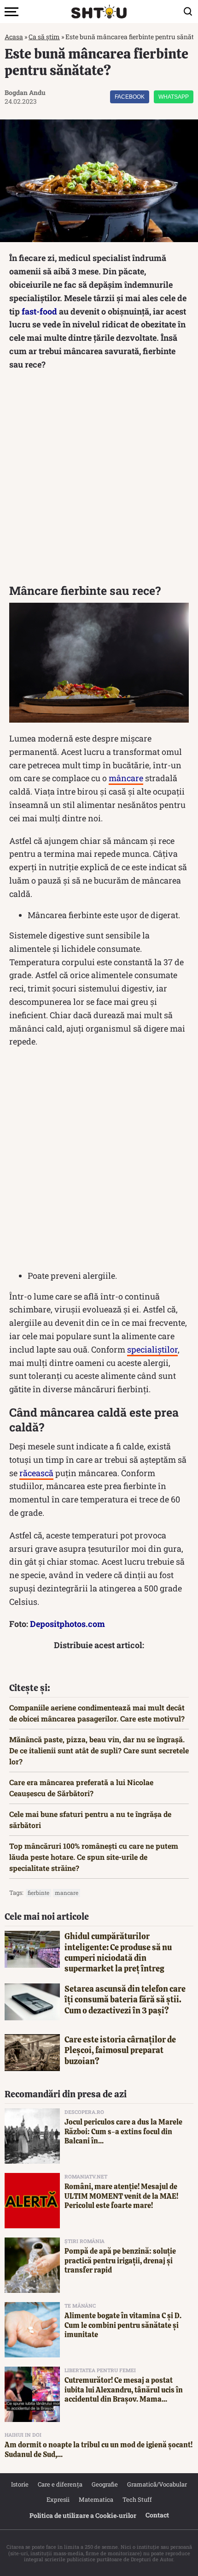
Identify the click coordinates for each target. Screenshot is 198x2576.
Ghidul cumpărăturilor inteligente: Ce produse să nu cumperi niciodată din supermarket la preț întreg (118, 1952)
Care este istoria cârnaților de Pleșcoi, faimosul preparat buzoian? (120, 2050)
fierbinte (38, 1893)
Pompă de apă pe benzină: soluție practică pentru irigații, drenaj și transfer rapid (120, 2261)
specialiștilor (152, 1349)
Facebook (130, 97)
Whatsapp (174, 97)
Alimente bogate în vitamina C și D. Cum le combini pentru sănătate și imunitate (123, 2325)
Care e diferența (60, 2484)
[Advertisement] (99, 480)
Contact (157, 2515)
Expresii (58, 2499)
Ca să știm (44, 37)
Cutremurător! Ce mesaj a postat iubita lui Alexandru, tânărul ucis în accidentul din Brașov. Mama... (124, 2390)
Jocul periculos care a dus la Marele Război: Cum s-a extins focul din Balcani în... (123, 2132)
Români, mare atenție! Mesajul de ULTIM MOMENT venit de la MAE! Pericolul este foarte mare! (121, 2196)
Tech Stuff (137, 2499)
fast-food (39, 311)
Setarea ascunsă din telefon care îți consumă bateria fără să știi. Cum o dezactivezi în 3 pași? (125, 2000)
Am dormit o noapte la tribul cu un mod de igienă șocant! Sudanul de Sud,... (99, 2450)
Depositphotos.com (67, 1624)
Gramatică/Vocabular (157, 2484)
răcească (36, 1473)
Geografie (105, 2484)
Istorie (20, 2484)
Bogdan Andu (25, 92)
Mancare (67, 1893)
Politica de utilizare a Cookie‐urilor (83, 2515)
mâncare (126, 778)
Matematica (96, 2499)
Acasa (14, 37)
